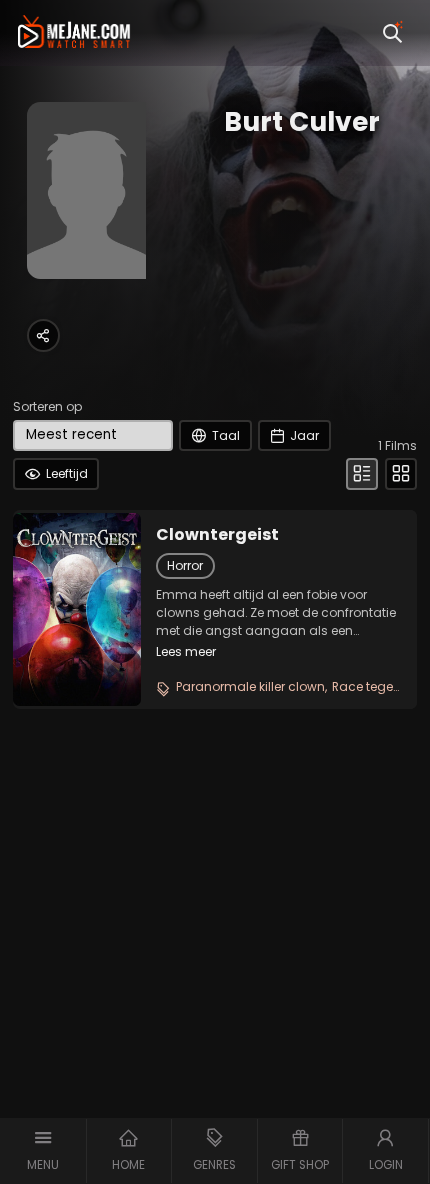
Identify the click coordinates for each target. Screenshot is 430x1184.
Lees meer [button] (186, 651)
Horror (185, 565)
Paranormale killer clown (250, 686)
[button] (43, 1151)
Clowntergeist (217, 535)
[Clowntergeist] (77, 609)
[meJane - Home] (74, 33)
